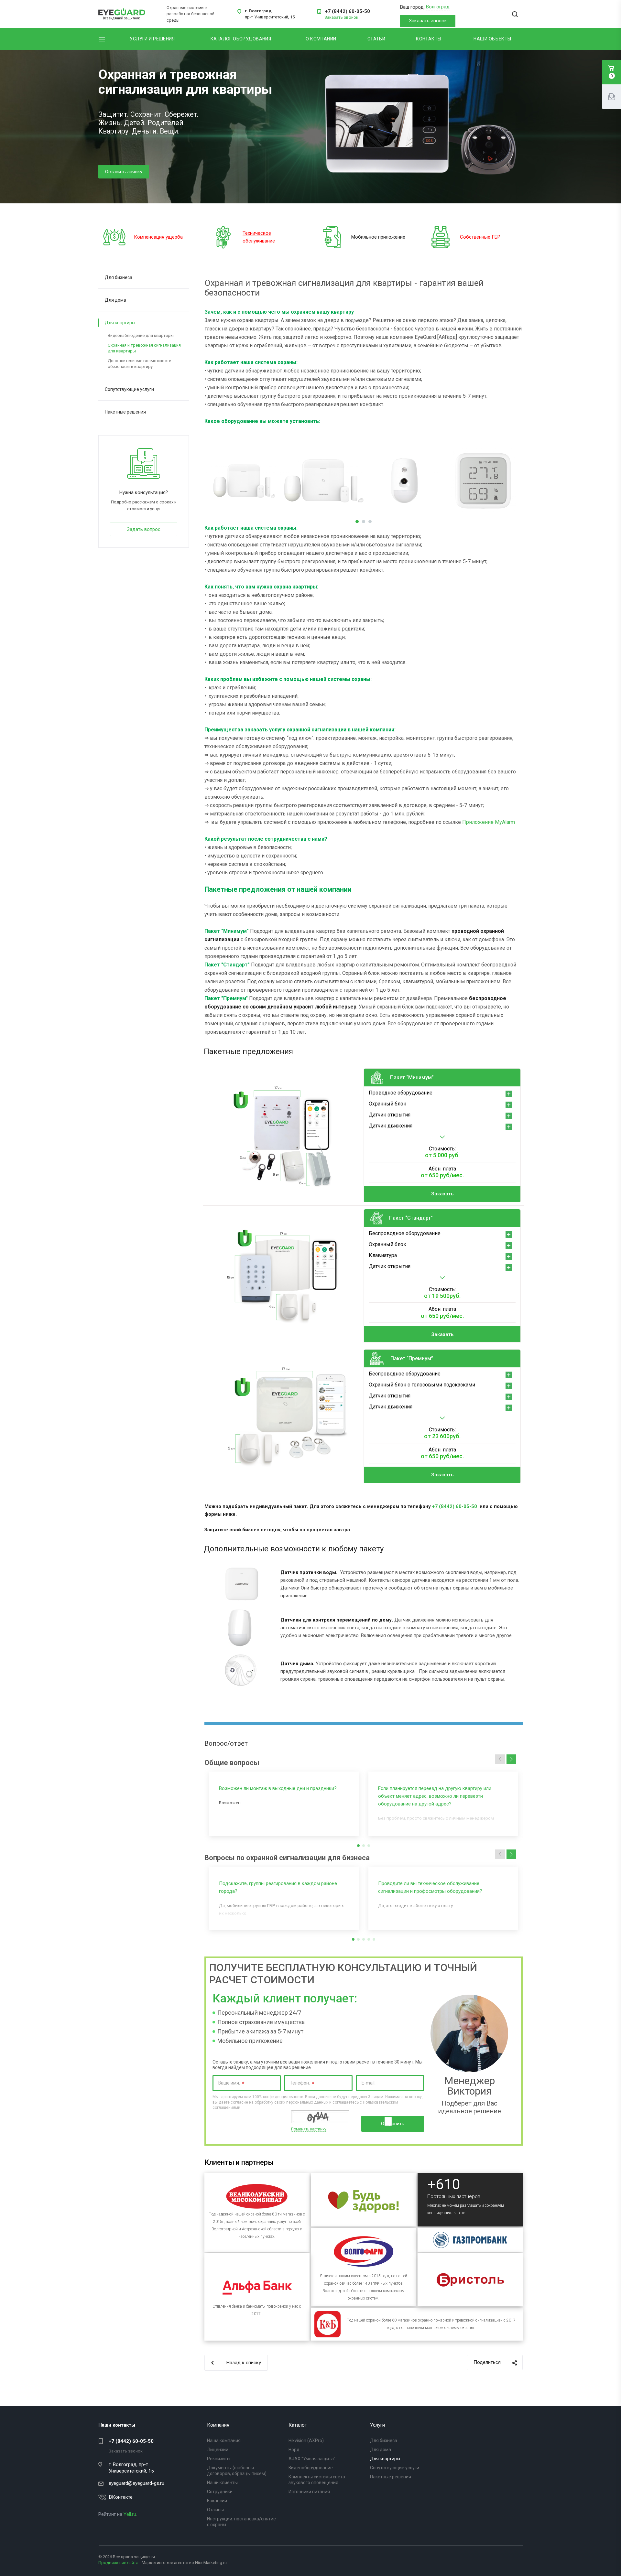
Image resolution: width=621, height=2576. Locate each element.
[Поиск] (515, 15)
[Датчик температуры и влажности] (483, 481)
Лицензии (218, 2450)
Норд (294, 2450)
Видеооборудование (311, 2468)
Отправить (393, 2124)
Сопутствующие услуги (129, 389)
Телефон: (302, 2084)
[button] (511, 1759)
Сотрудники (220, 2492)
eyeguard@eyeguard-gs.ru (136, 2483)
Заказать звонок (428, 21)
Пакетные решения (125, 412)
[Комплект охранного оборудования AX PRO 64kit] (324, 481)
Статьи (376, 39)
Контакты (429, 39)
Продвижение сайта (118, 2563)
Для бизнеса (119, 277)
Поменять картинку (309, 2129)
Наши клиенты (222, 2483)
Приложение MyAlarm (489, 822)
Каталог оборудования (241, 39)
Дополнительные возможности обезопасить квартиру (140, 364)
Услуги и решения (152, 39)
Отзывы (215, 2510)
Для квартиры (120, 323)
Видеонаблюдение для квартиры (141, 335)
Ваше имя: (231, 2084)
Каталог (298, 2425)
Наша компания (224, 2441)
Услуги (377, 2425)
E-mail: (369, 2083)
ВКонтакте (121, 2497)
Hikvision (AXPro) (306, 2441)
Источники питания (309, 2492)
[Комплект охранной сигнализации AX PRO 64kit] (244, 481)
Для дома (115, 300)
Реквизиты (219, 2459)
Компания (218, 2425)
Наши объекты (492, 39)
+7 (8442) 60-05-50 (348, 11)
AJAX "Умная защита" (312, 2459)
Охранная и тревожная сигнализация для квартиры (144, 348)
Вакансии (217, 2501)
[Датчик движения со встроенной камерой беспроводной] (403, 481)
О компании (321, 39)
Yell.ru (130, 2514)
